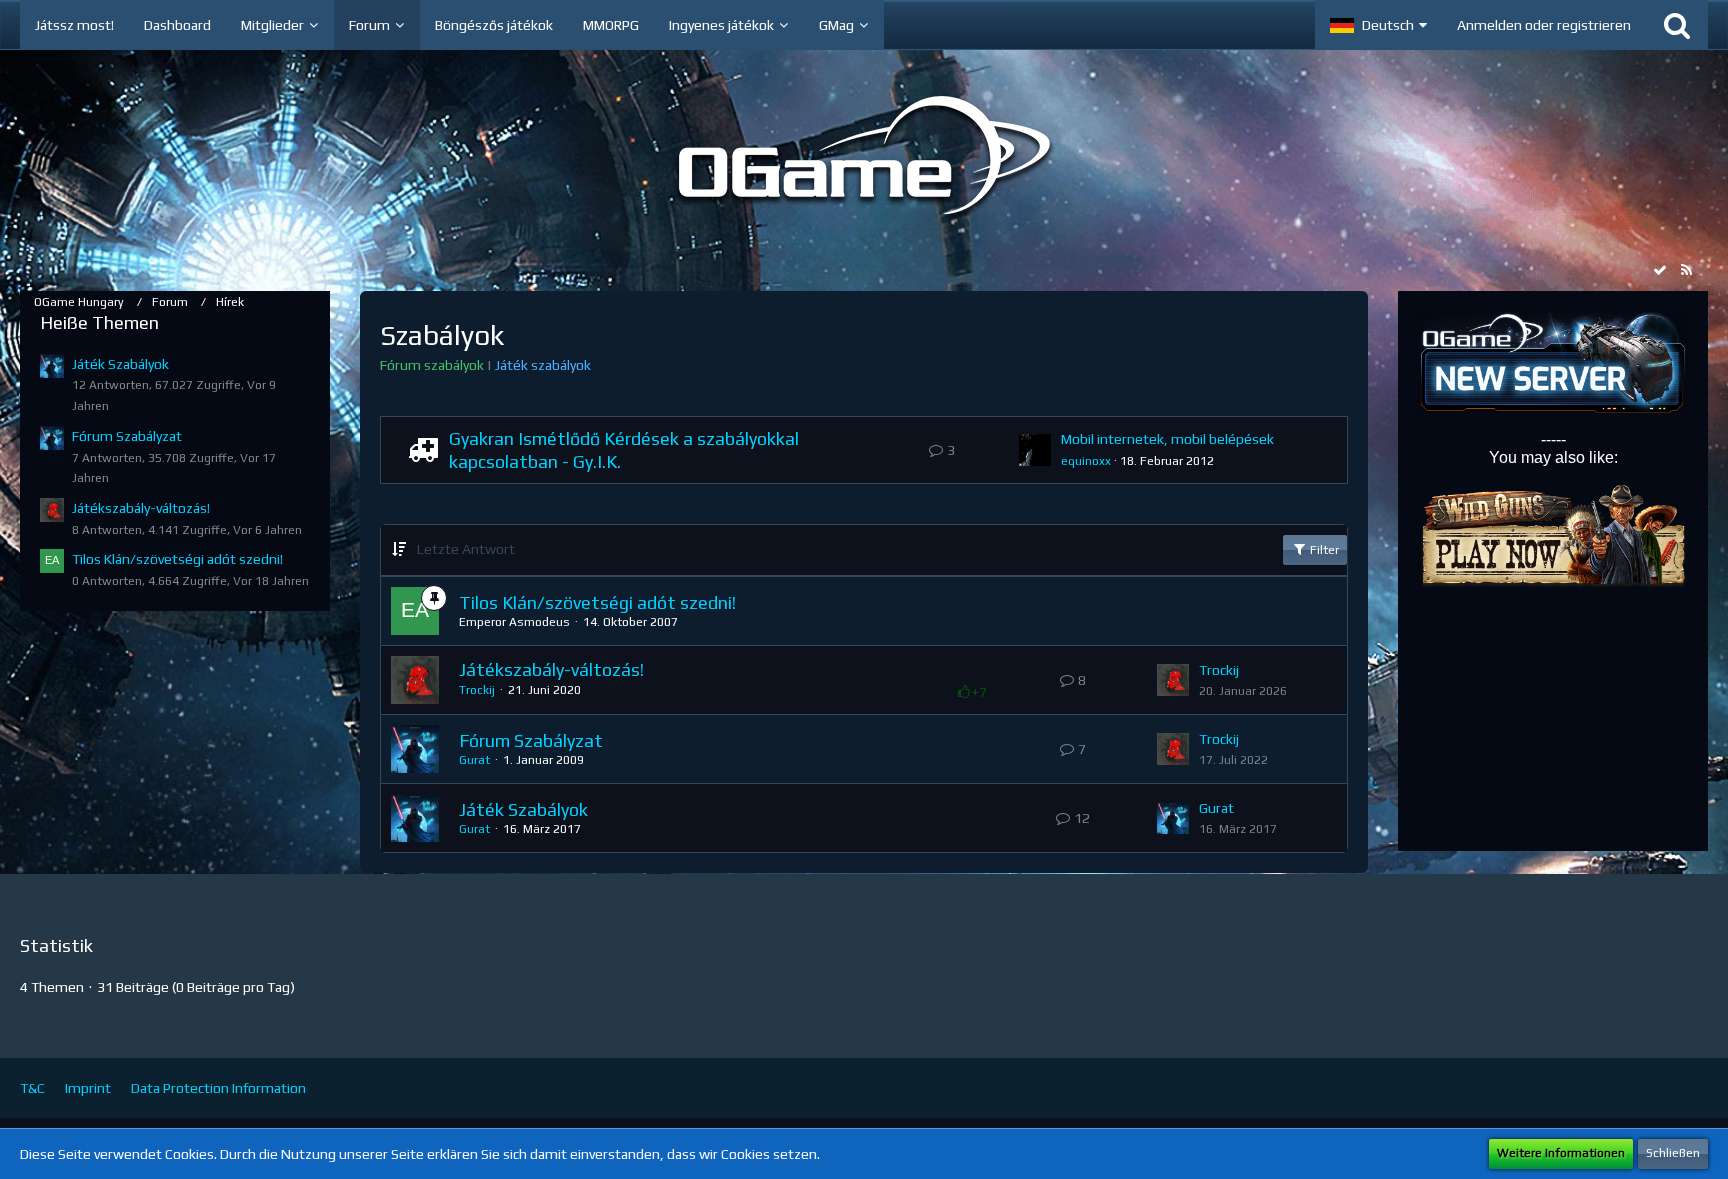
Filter (1323, 550)
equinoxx (1086, 461)
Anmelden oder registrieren (1544, 25)
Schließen (1673, 1153)
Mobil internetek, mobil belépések (1167, 439)
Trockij (477, 690)
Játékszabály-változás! (141, 508)
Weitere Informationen (1561, 1153)
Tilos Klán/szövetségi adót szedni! (177, 559)
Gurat (474, 760)
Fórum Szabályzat (127, 436)
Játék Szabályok (120, 364)
